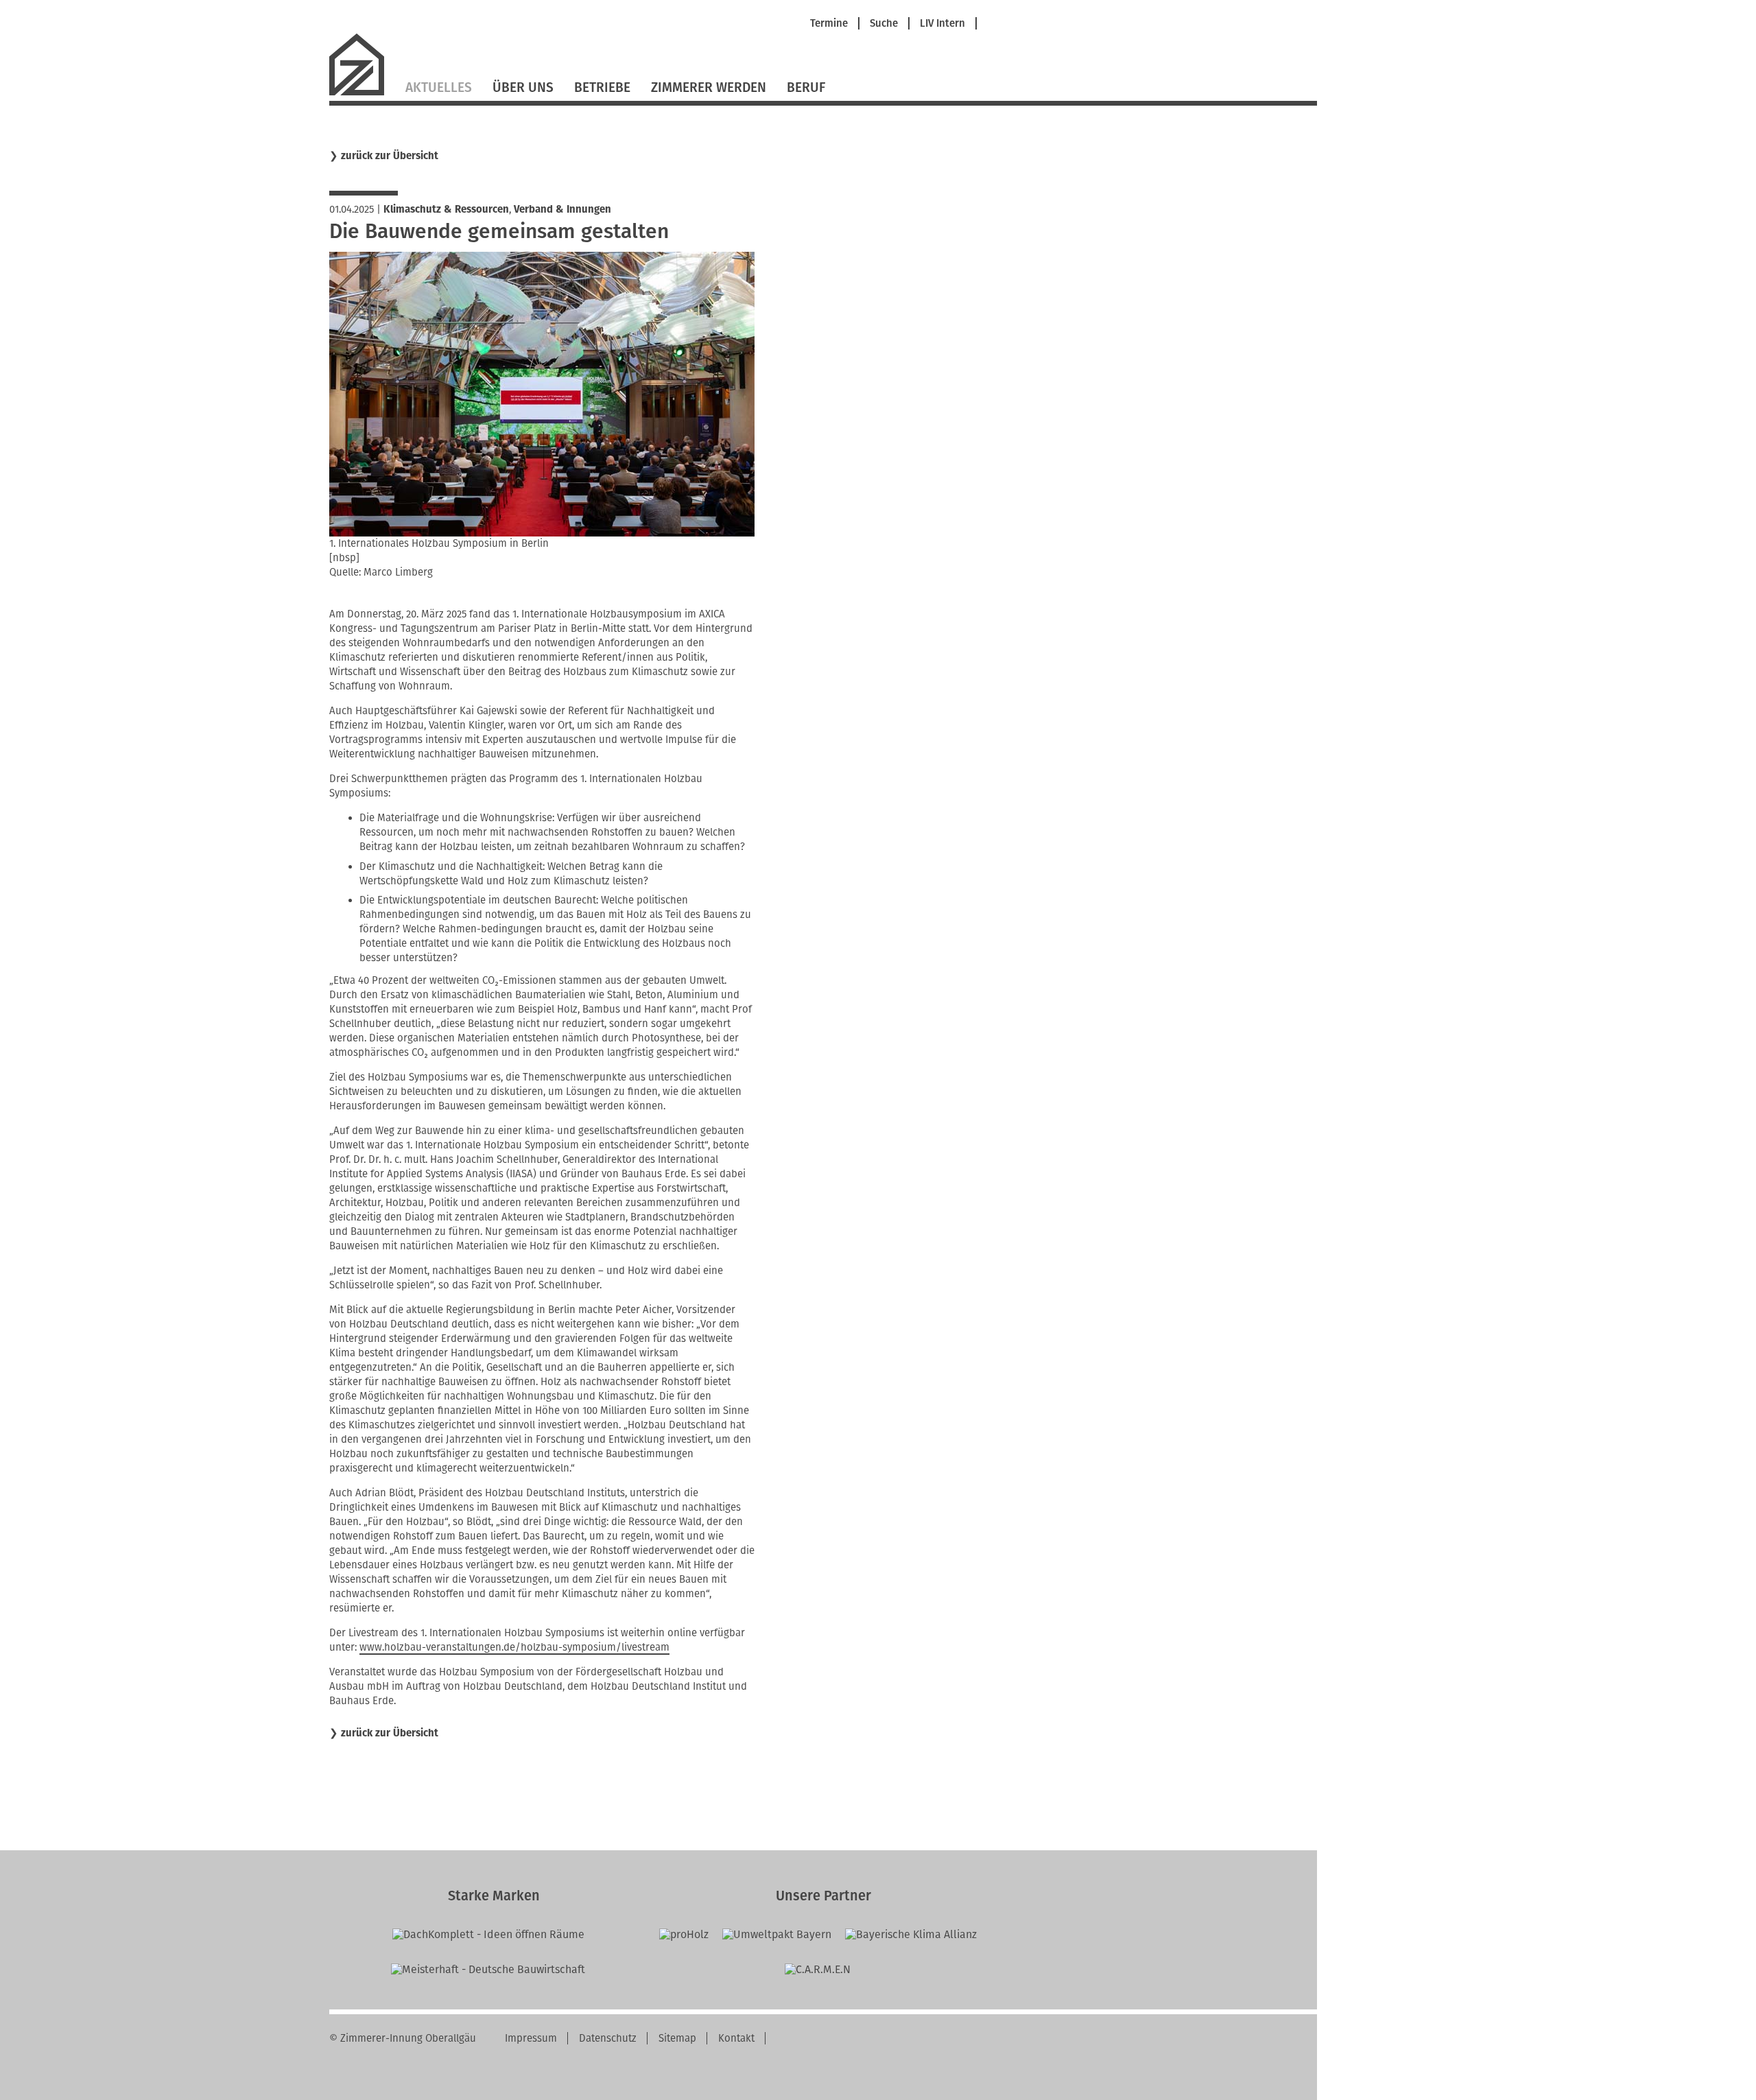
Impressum (531, 2038)
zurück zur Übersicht (390, 156)
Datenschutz (608, 2038)
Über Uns (523, 87)
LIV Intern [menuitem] (942, 24)
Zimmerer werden (709, 87)
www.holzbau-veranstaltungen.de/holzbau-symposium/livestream (514, 1647)
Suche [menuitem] (884, 24)
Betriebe (602, 87)
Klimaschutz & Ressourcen (446, 209)
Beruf (806, 87)
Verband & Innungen (562, 209)
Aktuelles (439, 87)
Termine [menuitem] (829, 24)
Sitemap (677, 2038)
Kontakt (736, 2038)
